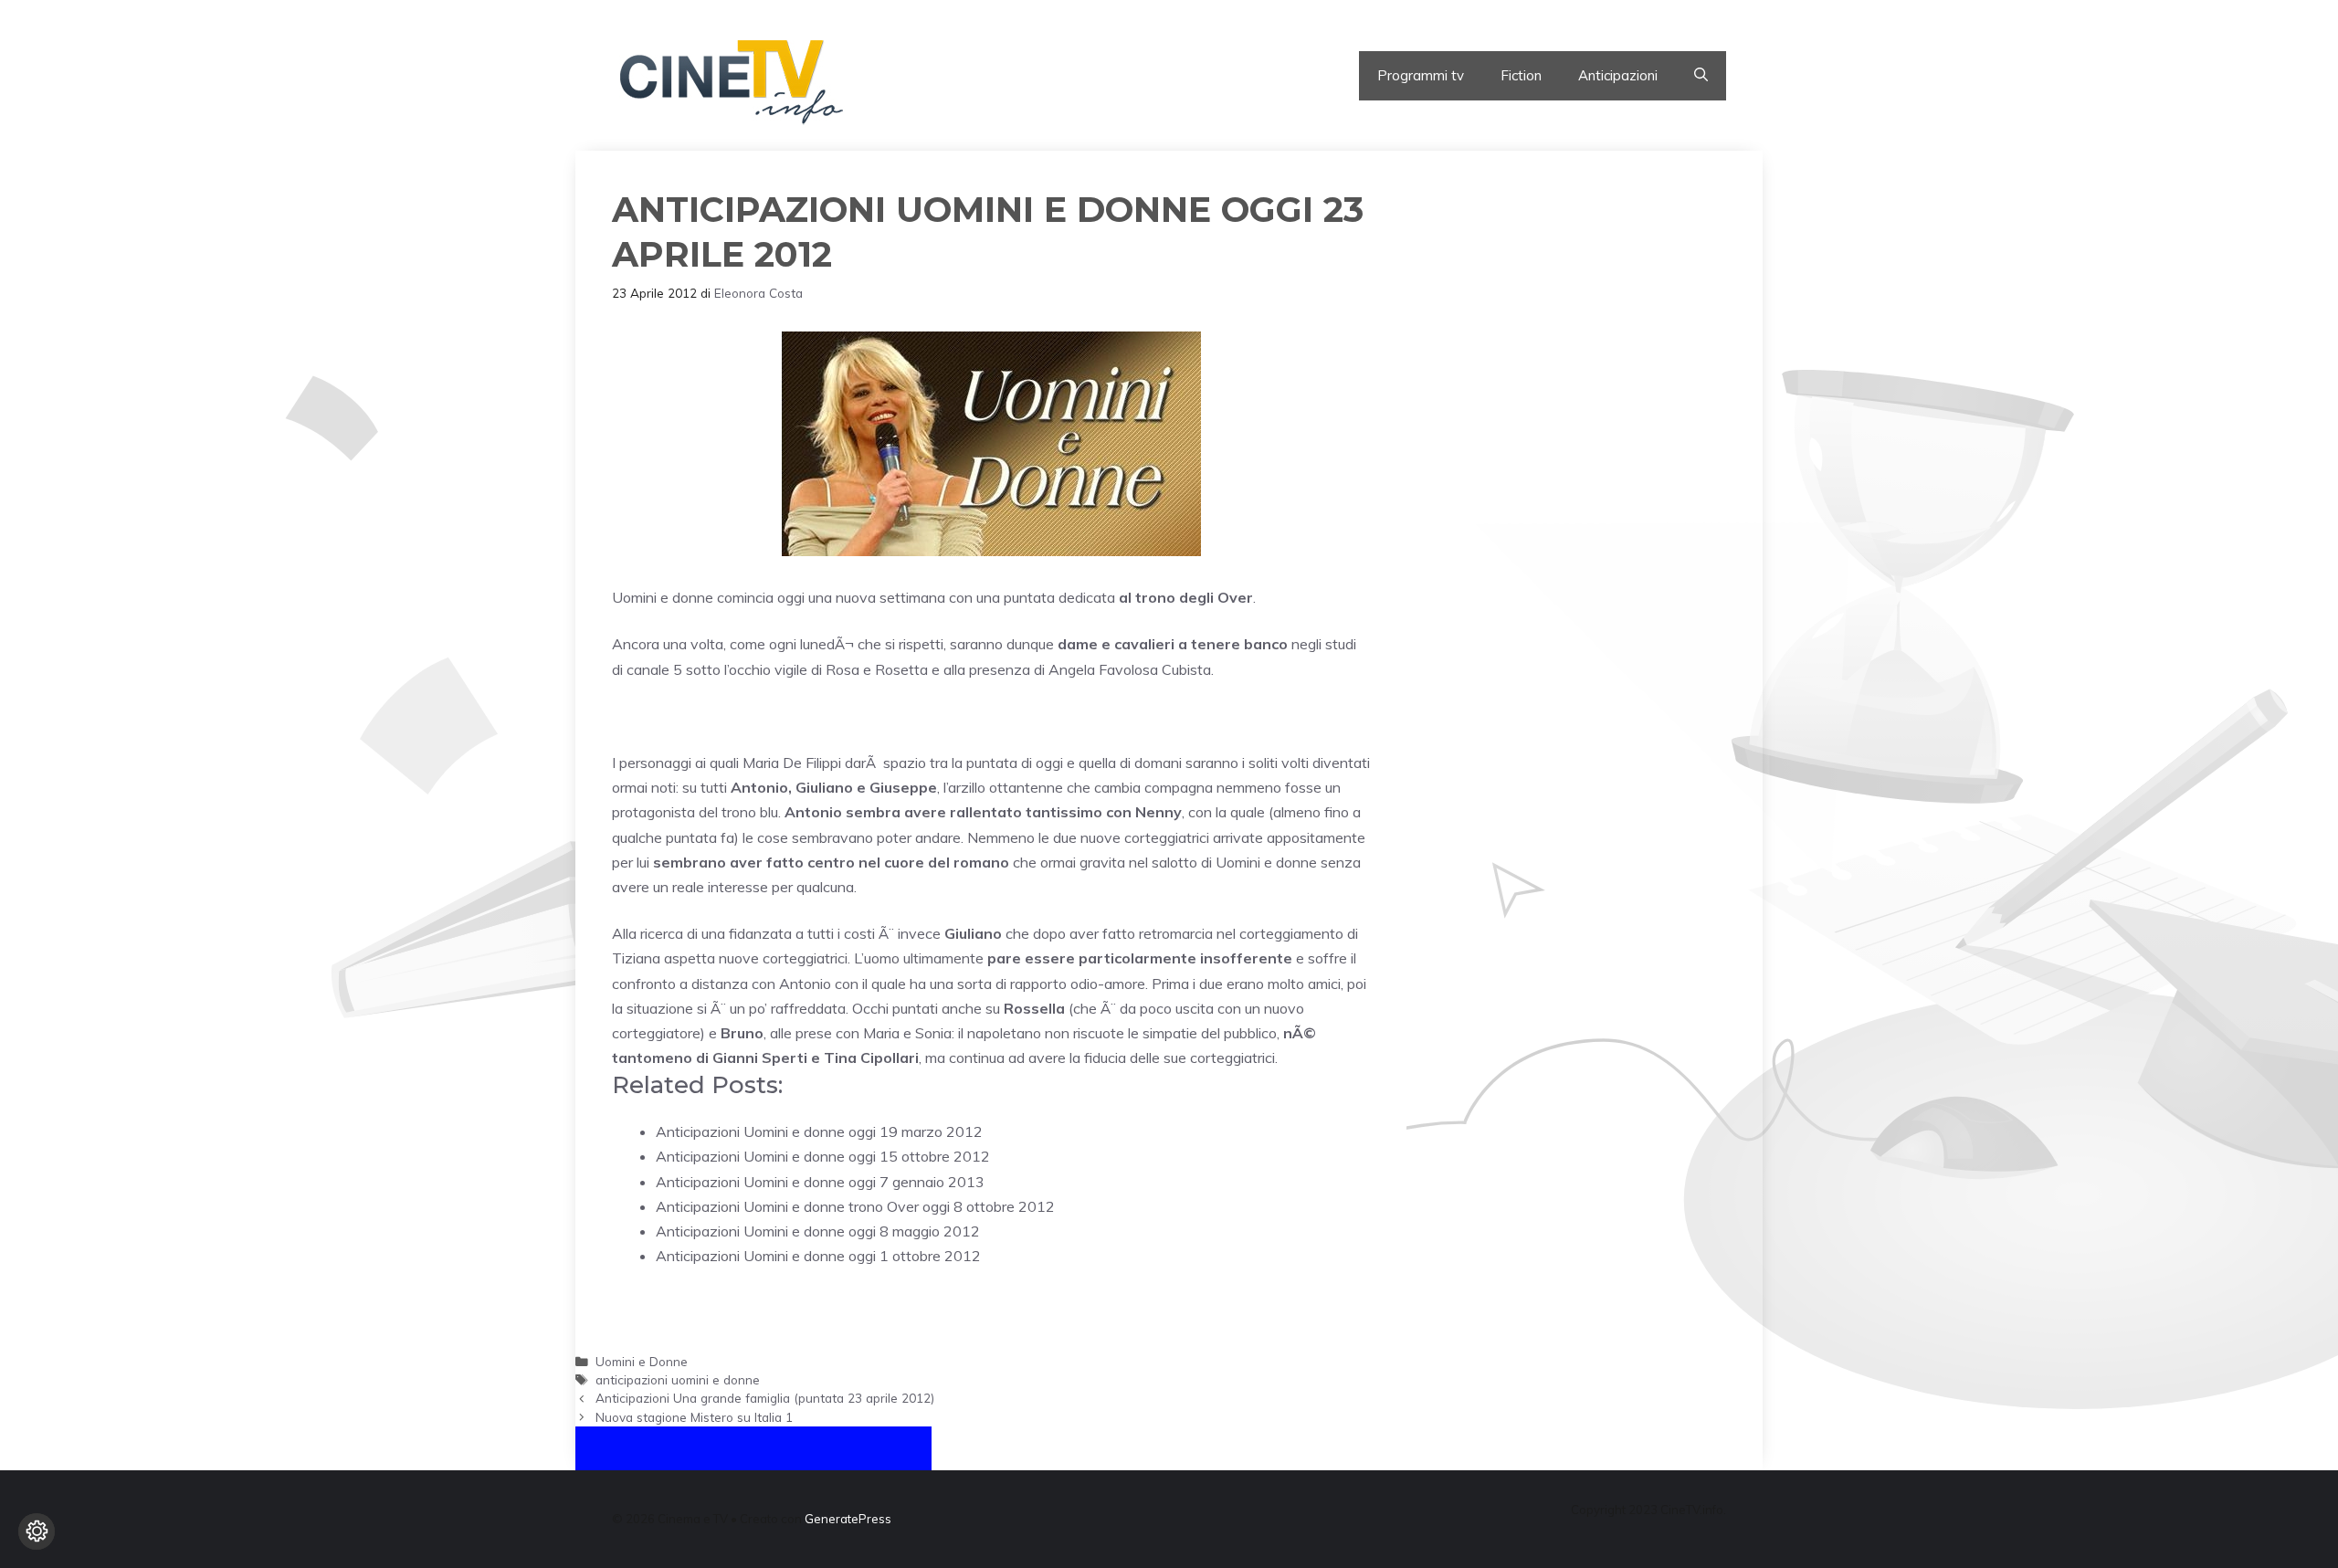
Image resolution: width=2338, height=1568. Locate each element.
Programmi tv (1421, 75)
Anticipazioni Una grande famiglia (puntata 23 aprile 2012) (765, 1398)
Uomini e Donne (642, 1361)
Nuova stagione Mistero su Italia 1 (694, 1417)
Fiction (1521, 75)
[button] (1701, 76)
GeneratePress (848, 1519)
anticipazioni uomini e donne (678, 1379)
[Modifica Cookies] (37, 1531)
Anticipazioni (1618, 75)
